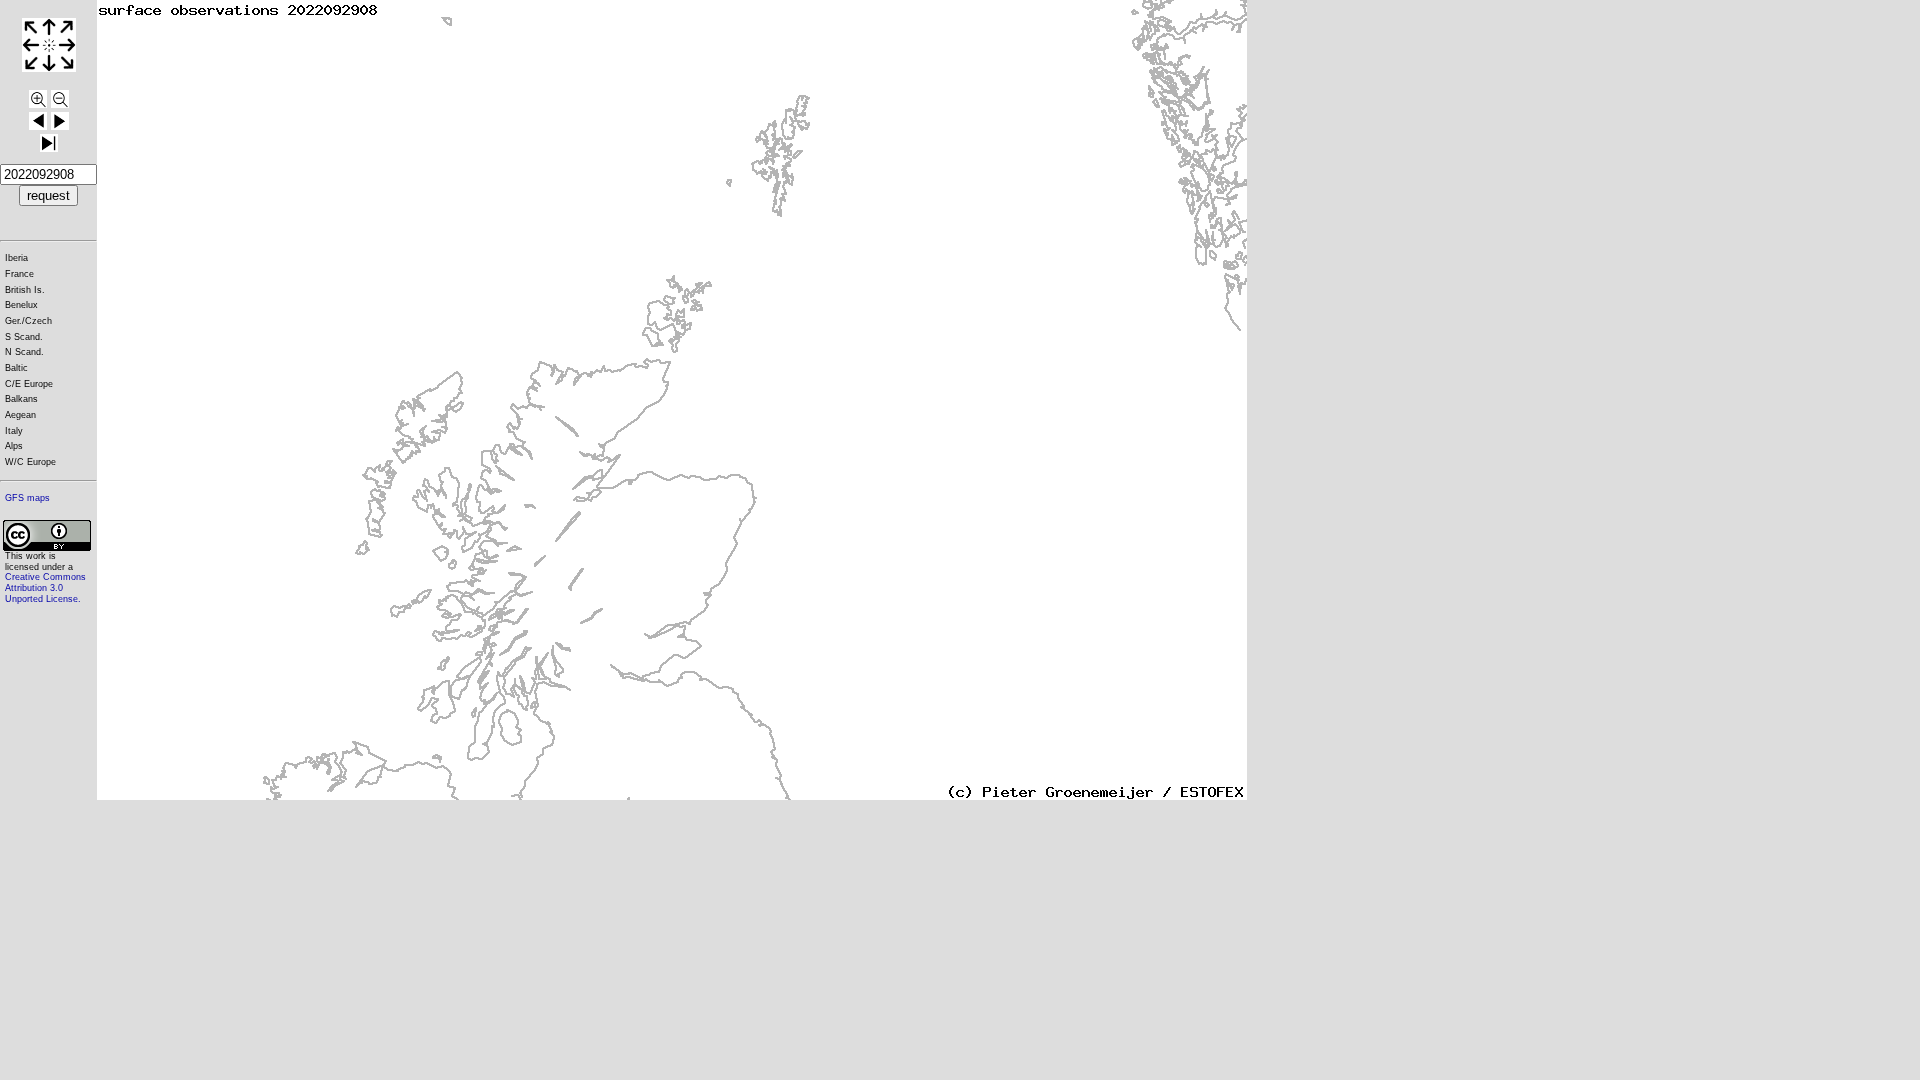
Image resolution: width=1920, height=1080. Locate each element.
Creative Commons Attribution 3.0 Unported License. (45, 587)
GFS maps (27, 498)
